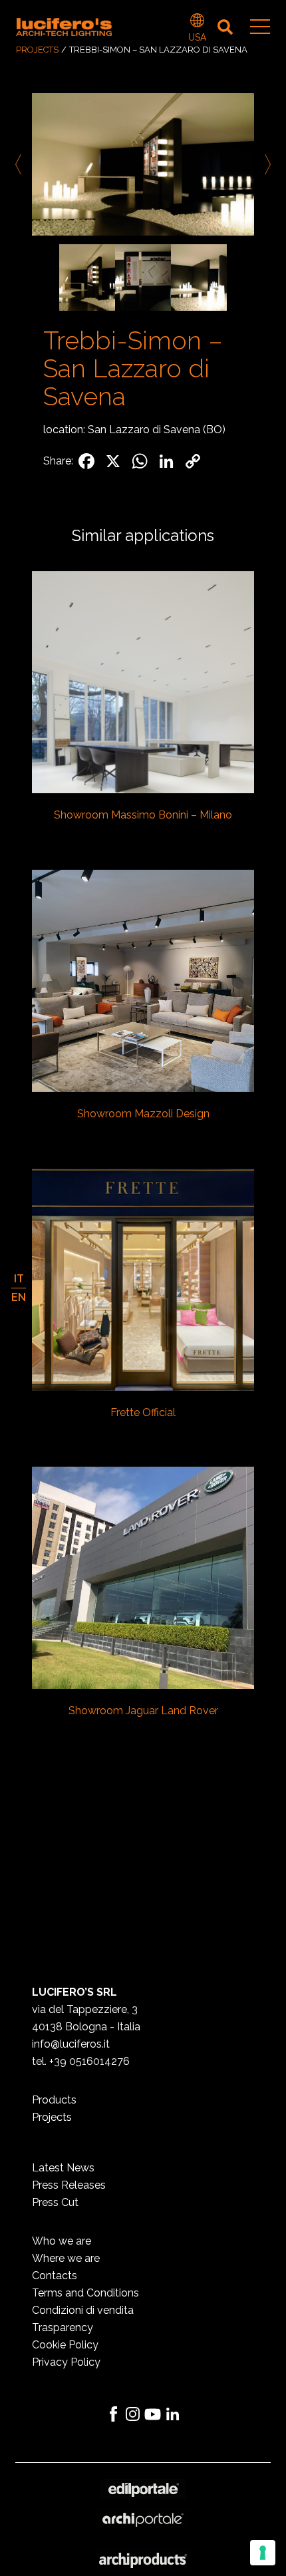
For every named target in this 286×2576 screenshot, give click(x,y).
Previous (21, 164)
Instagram (133, 2414)
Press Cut (55, 2202)
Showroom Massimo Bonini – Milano (143, 815)
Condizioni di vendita (83, 2310)
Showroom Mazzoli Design (143, 1114)
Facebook (113, 2414)
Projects (37, 50)
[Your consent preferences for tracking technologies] (263, 2553)
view (143, 683)
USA (197, 22)
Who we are (62, 2241)
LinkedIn (173, 2414)
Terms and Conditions (85, 2293)
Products (54, 2100)
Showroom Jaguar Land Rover (143, 1711)
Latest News (63, 2168)
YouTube (153, 2414)
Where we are (66, 2258)
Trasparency (63, 2327)
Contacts (55, 2276)
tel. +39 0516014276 (81, 2061)
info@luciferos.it (71, 2044)
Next (265, 164)
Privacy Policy (66, 2362)
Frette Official (143, 1412)
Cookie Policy (65, 2345)
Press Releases (69, 2185)
